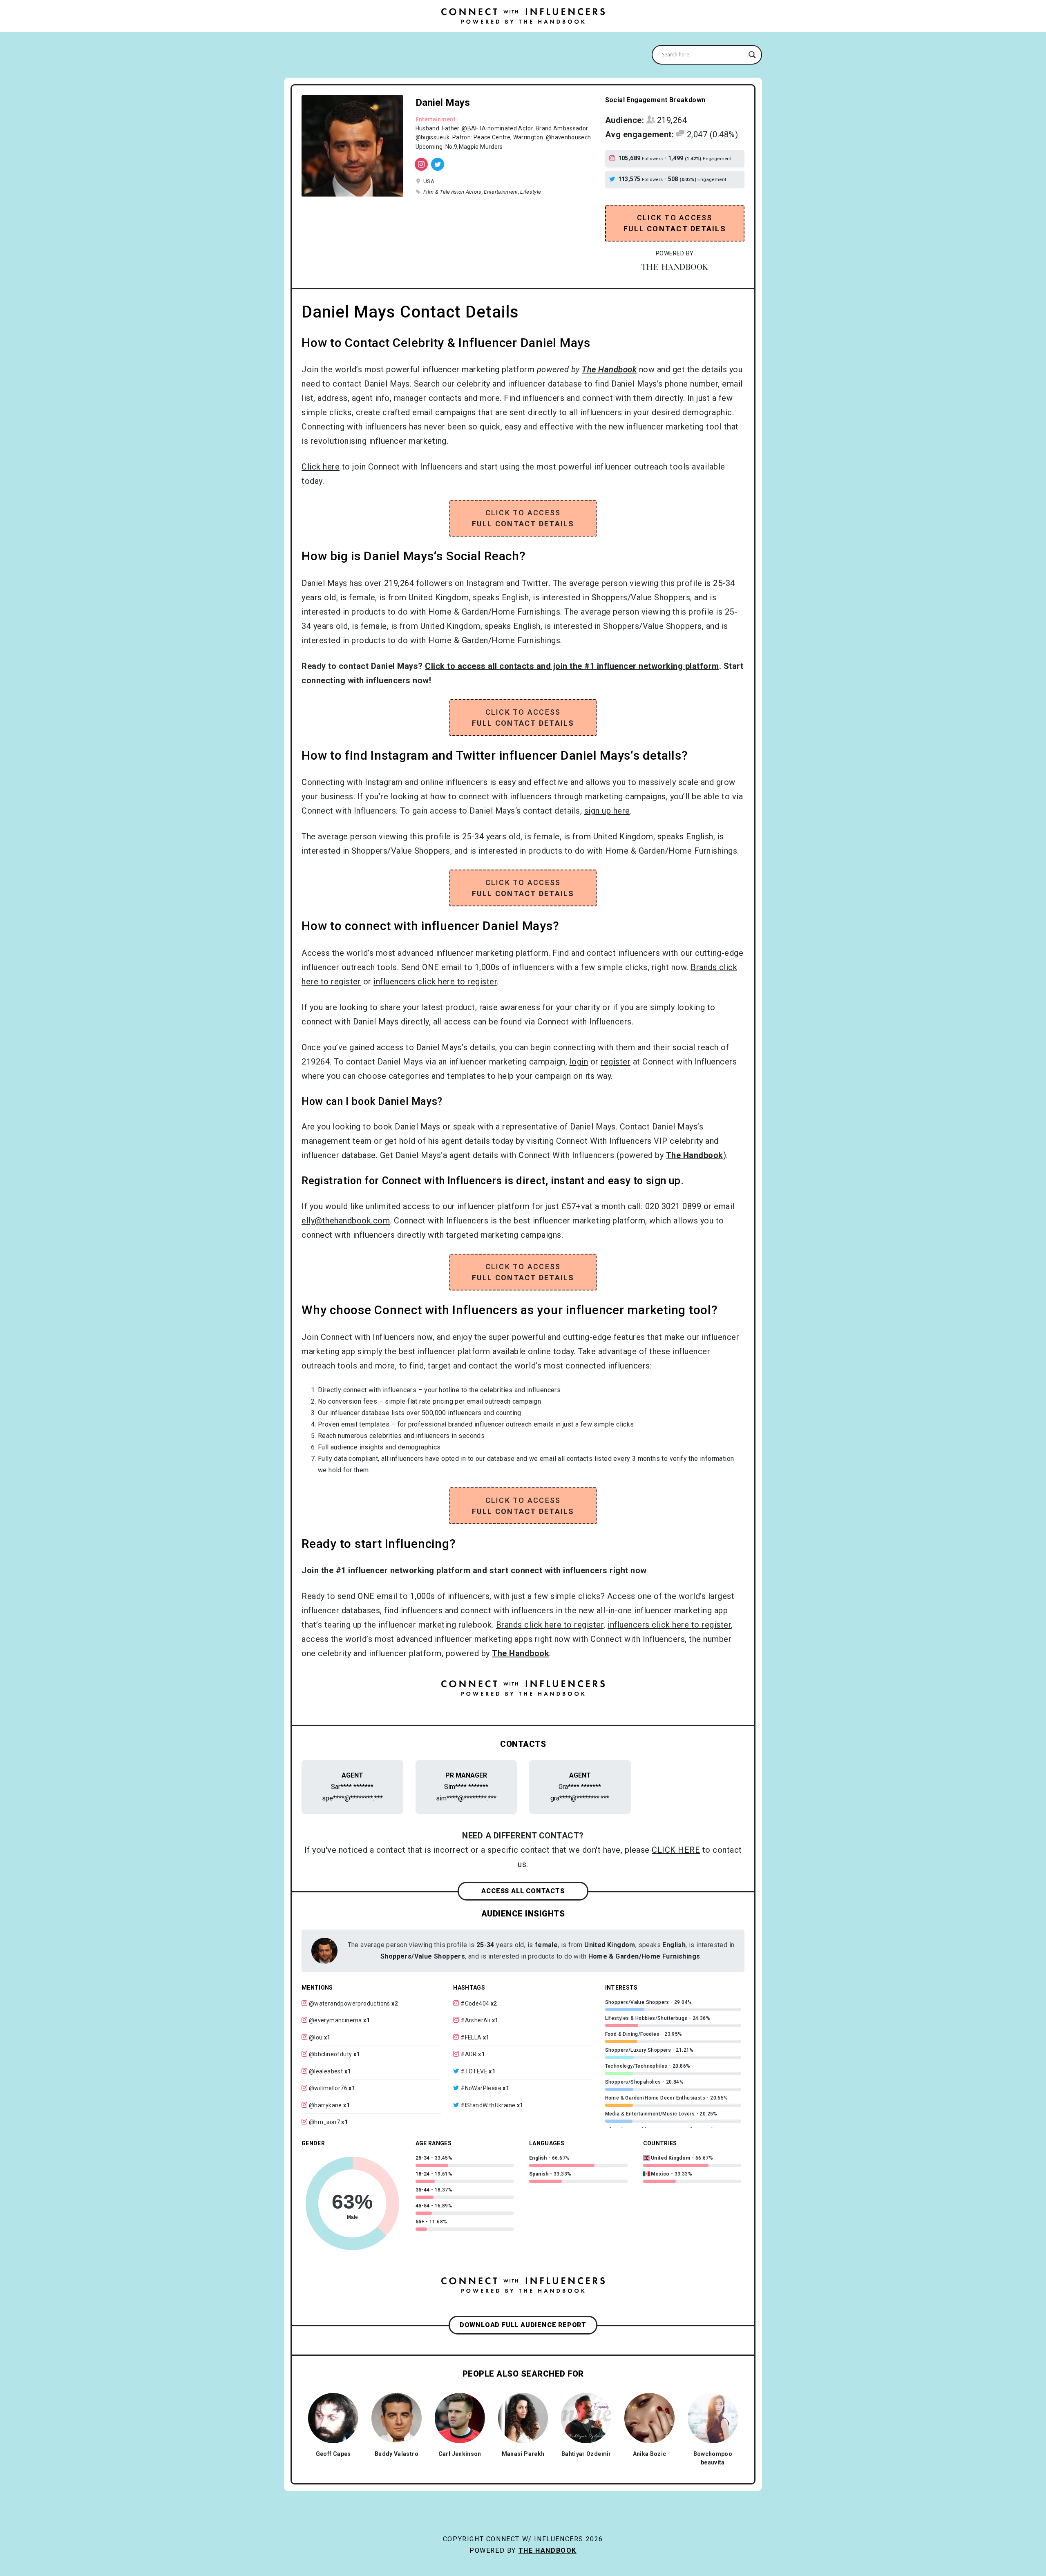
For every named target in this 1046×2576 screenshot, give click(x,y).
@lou (316, 2037)
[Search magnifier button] (752, 55)
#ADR (469, 2054)
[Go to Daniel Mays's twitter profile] (614, 179)
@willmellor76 (328, 2088)
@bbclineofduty (331, 2054)
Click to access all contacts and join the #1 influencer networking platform (572, 666)
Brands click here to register (550, 1625)
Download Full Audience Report (523, 2325)
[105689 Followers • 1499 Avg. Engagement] (421, 164)
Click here (321, 467)
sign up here (607, 811)
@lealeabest (326, 2071)
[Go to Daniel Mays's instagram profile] (614, 159)
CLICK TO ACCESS (675, 223)
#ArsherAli (475, 2020)
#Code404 (475, 2004)
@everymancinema (335, 2020)
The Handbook (548, 2550)
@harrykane (325, 2105)
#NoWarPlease (481, 2088)
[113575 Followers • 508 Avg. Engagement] (438, 164)
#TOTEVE (474, 2071)
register (616, 1062)
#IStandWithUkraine (488, 2105)
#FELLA (471, 2037)
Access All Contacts (523, 1891)
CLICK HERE (676, 1850)
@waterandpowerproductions (350, 2004)
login (579, 1062)
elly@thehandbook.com (346, 1221)
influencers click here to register (435, 982)
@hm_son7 (324, 2122)
